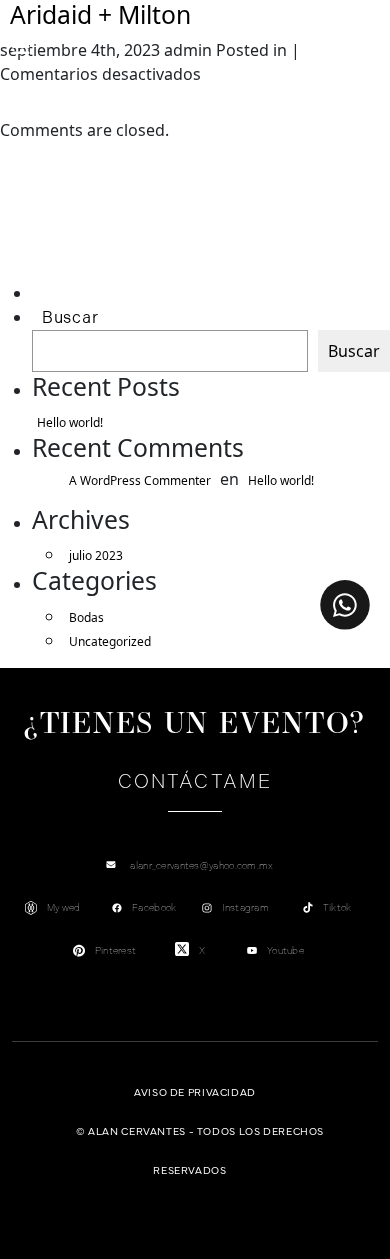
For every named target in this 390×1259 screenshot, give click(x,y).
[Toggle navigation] (21, 47)
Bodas (86, 617)
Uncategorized (110, 641)
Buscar (70, 317)
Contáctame (195, 781)
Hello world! (70, 422)
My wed (64, 907)
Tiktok (337, 907)
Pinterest (116, 950)
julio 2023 (96, 555)
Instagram (245, 907)
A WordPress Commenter (140, 480)
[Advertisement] (126, 236)
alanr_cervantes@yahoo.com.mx (201, 865)
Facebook (154, 907)
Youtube (285, 950)
